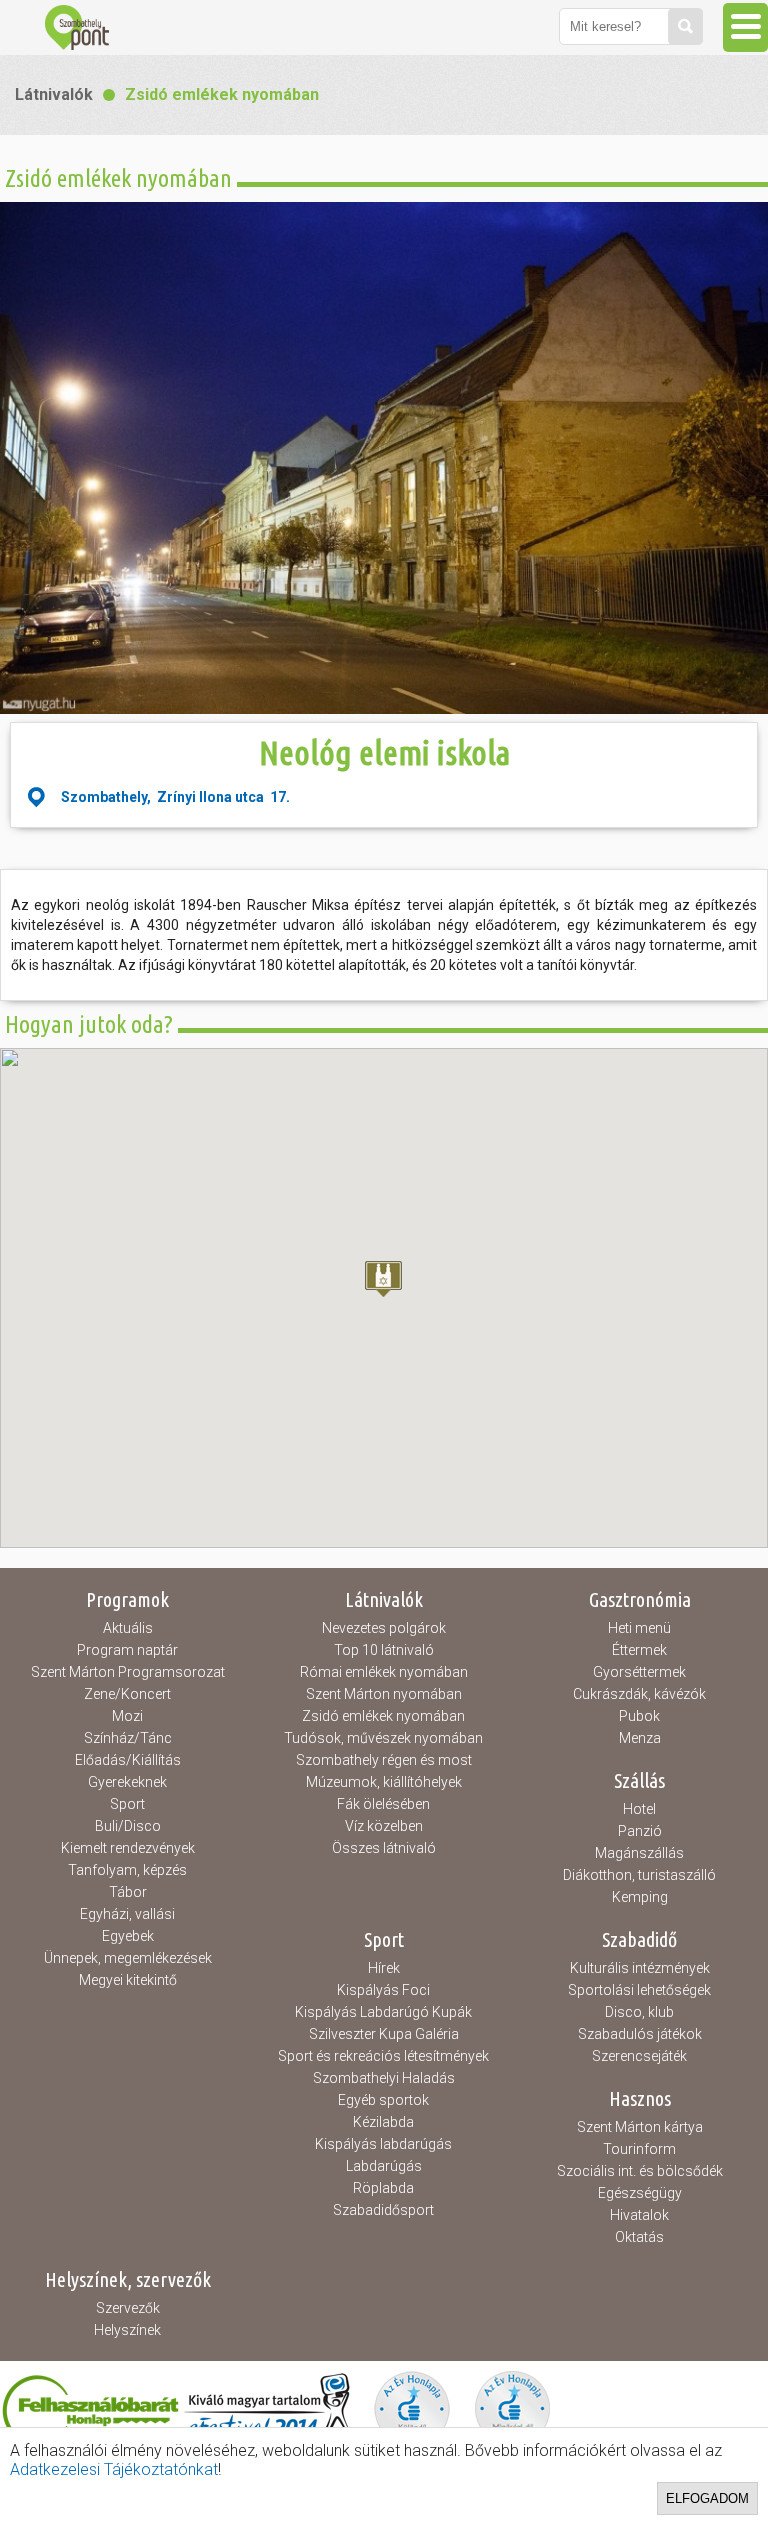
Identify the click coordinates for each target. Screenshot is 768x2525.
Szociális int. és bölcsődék (640, 2171)
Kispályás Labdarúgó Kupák (383, 2012)
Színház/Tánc (128, 1738)
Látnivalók (54, 94)
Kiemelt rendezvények (128, 1848)
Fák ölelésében (383, 1804)
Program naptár (127, 1650)
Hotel (639, 1809)
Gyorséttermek (639, 1672)
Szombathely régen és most (384, 1760)
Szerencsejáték (639, 2056)
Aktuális (128, 1628)
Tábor (128, 1892)
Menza (640, 1738)
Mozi (127, 1716)
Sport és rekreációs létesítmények (383, 2056)
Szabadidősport (383, 2210)
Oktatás (639, 2237)
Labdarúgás (384, 2166)
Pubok (639, 1716)
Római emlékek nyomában (384, 1672)
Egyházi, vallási (127, 1914)
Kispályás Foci (383, 1990)
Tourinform (639, 2149)
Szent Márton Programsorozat (128, 1672)
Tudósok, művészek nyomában (383, 1738)
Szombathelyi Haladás (384, 2078)
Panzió (640, 1831)
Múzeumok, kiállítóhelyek (384, 1782)
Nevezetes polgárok (384, 1628)
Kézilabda (383, 2122)
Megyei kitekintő (128, 1980)
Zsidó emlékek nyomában (222, 94)
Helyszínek (127, 2330)
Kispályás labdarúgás (383, 2144)
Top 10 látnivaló (384, 1650)
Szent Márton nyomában (384, 1694)
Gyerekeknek (127, 1782)
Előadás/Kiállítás (128, 1760)
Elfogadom (707, 2498)
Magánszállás (639, 1853)
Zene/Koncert (127, 1694)
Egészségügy (640, 2193)
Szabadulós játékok (640, 2034)
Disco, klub (639, 2012)
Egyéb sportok (383, 2100)
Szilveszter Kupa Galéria (384, 2034)
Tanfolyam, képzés (127, 1870)
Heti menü (639, 1628)
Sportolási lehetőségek (639, 1990)
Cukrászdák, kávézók (639, 1694)
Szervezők (128, 2308)
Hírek (384, 1968)
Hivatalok (639, 2215)
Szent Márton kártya (640, 2127)
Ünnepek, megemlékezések (128, 1958)
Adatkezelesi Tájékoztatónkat (114, 2469)
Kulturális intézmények (640, 1968)
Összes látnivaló (384, 1848)
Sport (127, 1804)
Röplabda (383, 2188)
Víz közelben (384, 1826)
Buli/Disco (128, 1826)
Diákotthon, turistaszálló (639, 1875)
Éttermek (639, 1650)
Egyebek (128, 1936)
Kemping (640, 1897)
